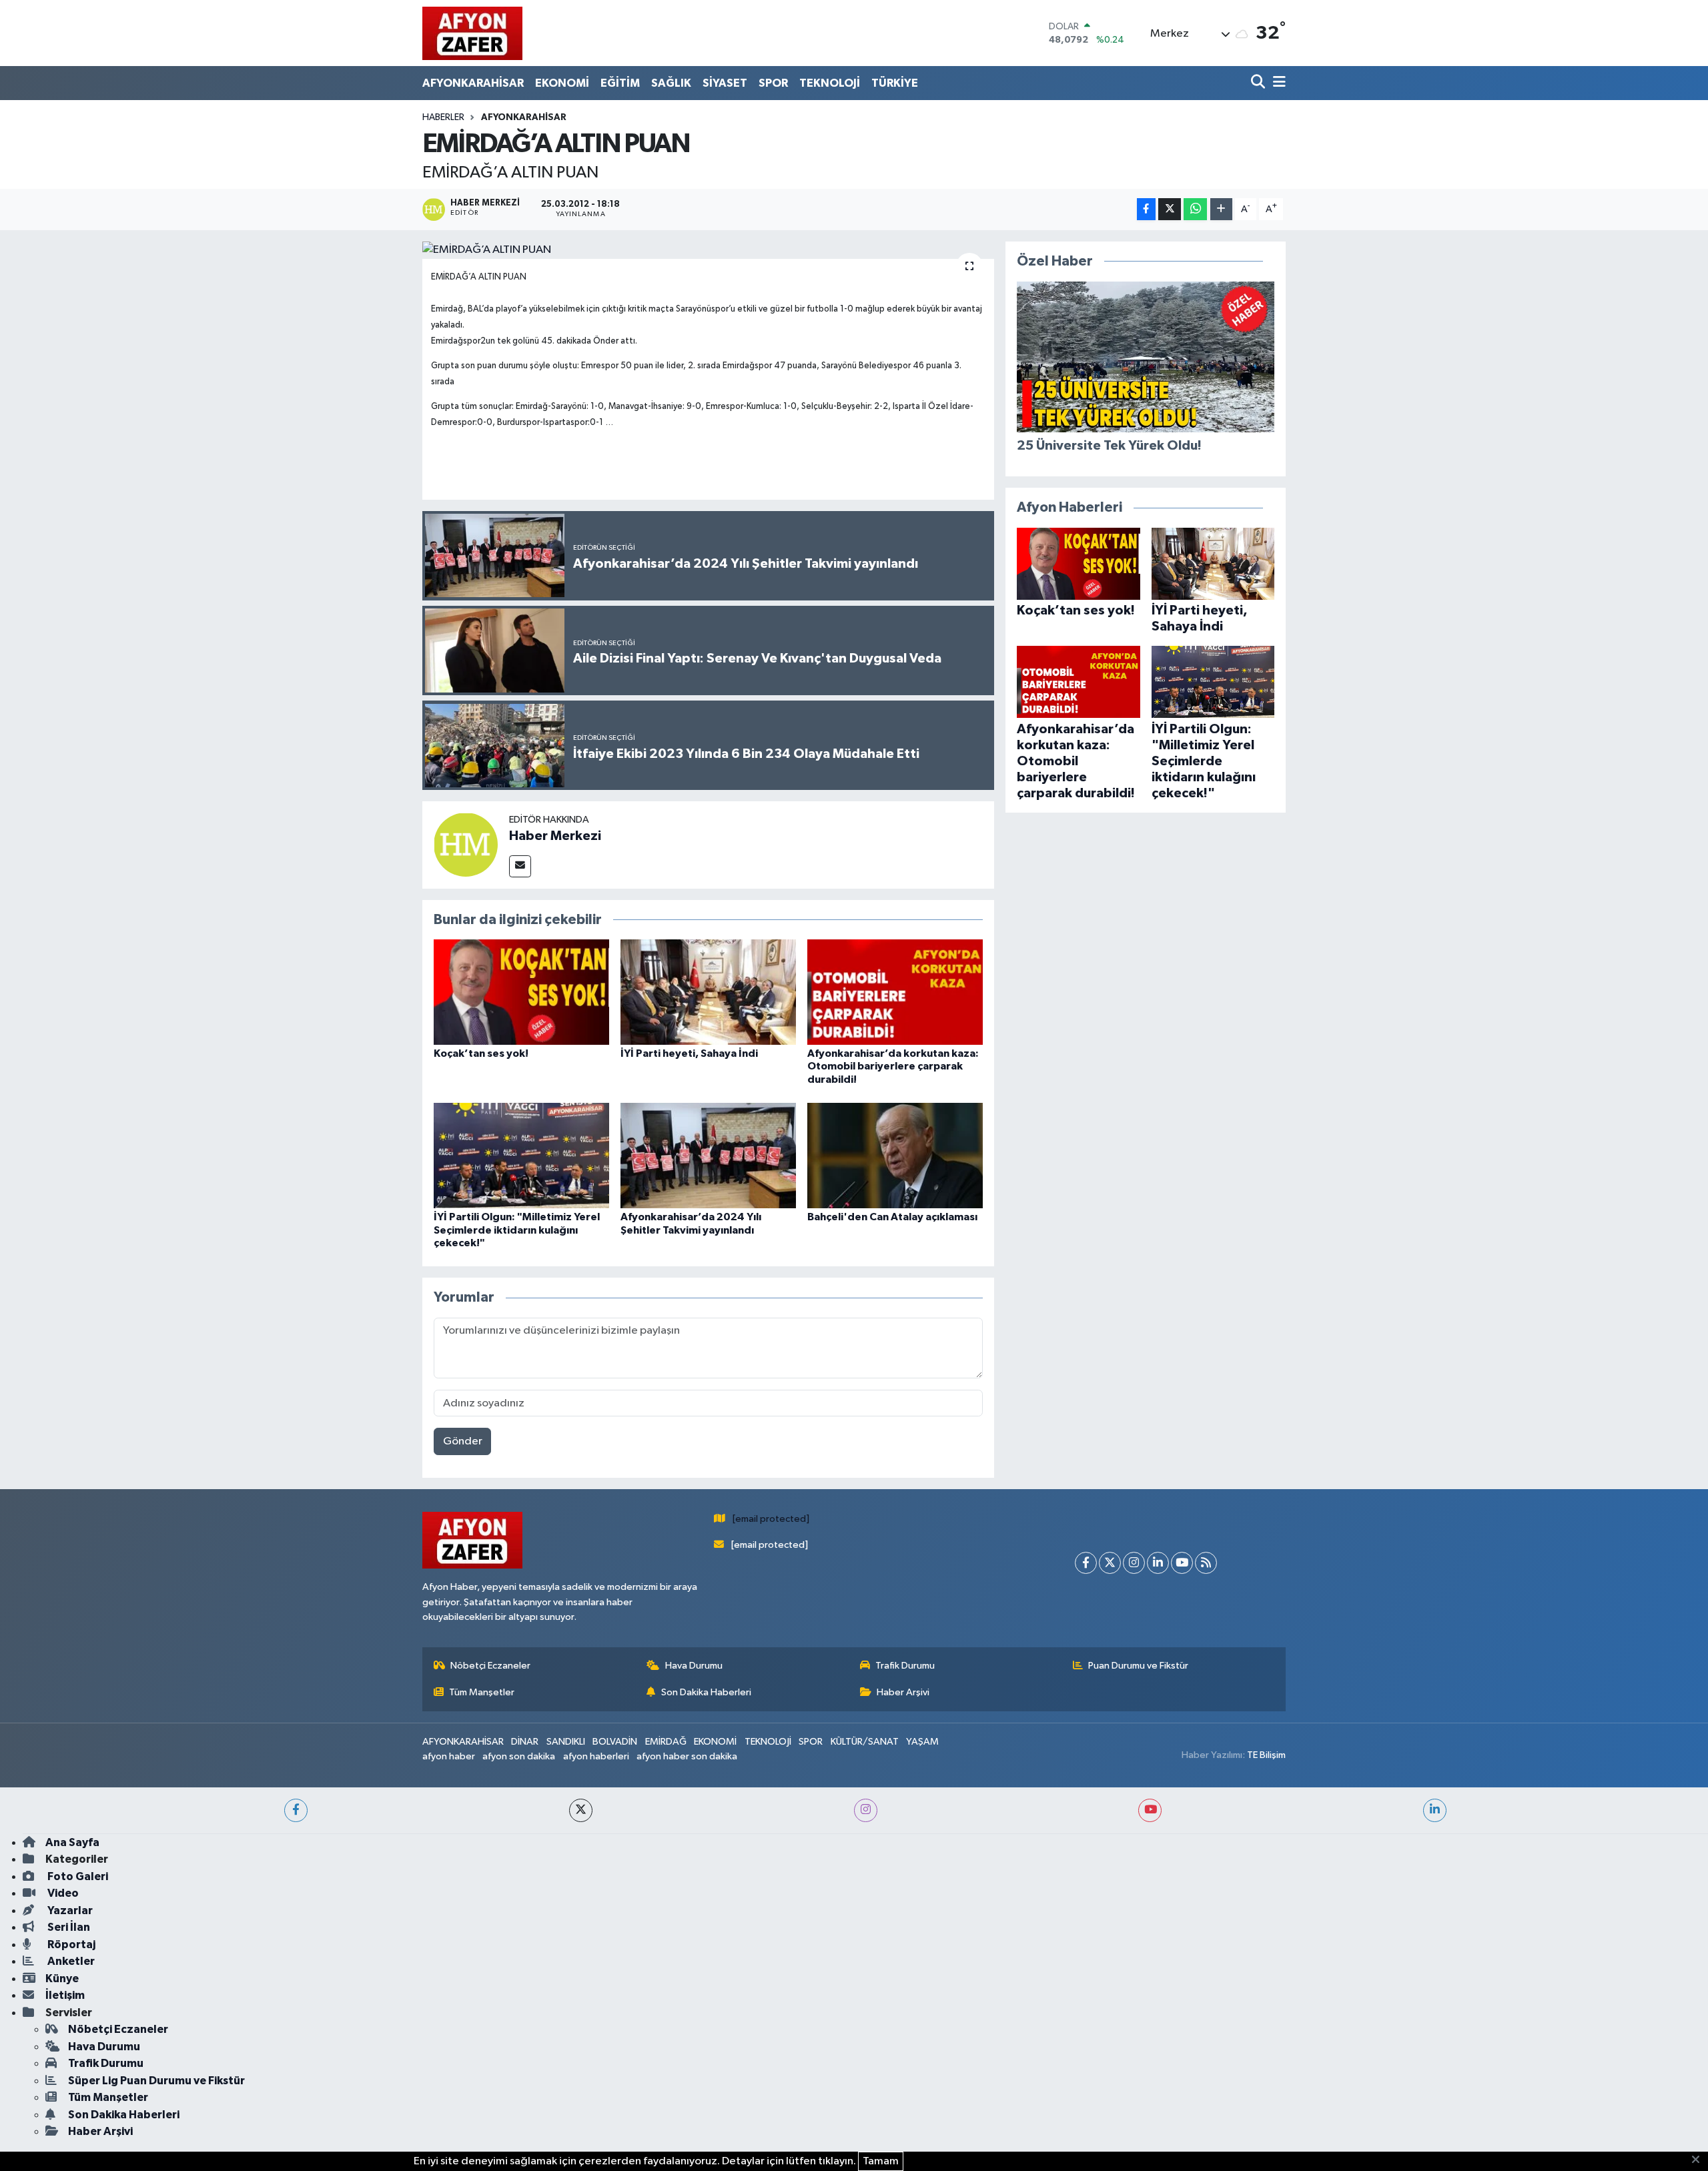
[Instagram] (1134, 1563)
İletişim (65, 1995)
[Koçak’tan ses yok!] (521, 992)
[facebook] (296, 1810)
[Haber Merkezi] (466, 844)
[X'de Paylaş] (1170, 209)
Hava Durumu (694, 1666)
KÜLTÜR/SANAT (865, 1742)
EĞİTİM (620, 83)
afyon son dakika (519, 1756)
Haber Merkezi (555, 836)
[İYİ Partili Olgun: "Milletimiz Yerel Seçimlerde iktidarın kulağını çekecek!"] (521, 1155)
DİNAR (525, 1742)
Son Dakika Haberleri (706, 1692)
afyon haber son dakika (687, 1756)
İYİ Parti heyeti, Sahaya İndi (689, 1053)
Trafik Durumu (905, 1666)
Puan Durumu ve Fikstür (1138, 1666)
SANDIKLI (566, 1742)
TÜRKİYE (895, 83)
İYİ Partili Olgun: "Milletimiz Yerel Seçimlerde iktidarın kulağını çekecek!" (517, 1230)
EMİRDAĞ (666, 1742)
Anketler (70, 1961)
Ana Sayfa (72, 1842)
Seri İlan (68, 1927)
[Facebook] (1086, 1563)
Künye (62, 1979)
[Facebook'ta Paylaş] (1146, 209)
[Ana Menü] (1277, 83)
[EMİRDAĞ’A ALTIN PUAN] (708, 250)
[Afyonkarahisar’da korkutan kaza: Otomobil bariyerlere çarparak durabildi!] (895, 992)
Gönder (463, 1441)
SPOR (773, 83)
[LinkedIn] (1158, 1563)
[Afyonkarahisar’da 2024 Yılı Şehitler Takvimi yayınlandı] (708, 1155)
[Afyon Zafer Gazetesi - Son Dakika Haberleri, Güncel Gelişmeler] (472, 33)
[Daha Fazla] (1221, 209)
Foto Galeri (77, 1876)
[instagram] (866, 1810)
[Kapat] (1700, 2160)
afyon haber (449, 1756)
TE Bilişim (1266, 1755)
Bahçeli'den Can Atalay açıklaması (892, 1217)
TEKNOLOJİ (830, 83)
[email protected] (771, 1519)
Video (62, 1893)
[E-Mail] (520, 866)
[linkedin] (1435, 1810)
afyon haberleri (596, 1756)
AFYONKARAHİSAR (473, 83)
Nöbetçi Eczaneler (490, 1666)
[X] (1110, 1563)
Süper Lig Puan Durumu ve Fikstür (156, 2081)
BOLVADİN (615, 1742)
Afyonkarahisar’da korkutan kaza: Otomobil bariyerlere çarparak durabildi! (893, 1066)
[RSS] (1206, 1563)
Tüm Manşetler (482, 1692)
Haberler (443, 117)
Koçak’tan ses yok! (481, 1053)
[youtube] (1150, 1810)
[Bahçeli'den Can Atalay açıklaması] (895, 1155)
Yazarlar (69, 1910)
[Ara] (1259, 83)
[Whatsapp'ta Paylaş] (1195, 209)
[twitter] (581, 1810)
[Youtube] (1182, 1563)
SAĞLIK (671, 83)
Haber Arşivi (903, 1692)
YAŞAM (922, 1742)
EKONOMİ (562, 83)
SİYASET (725, 83)
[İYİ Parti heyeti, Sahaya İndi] (708, 992)
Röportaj (70, 1944)
